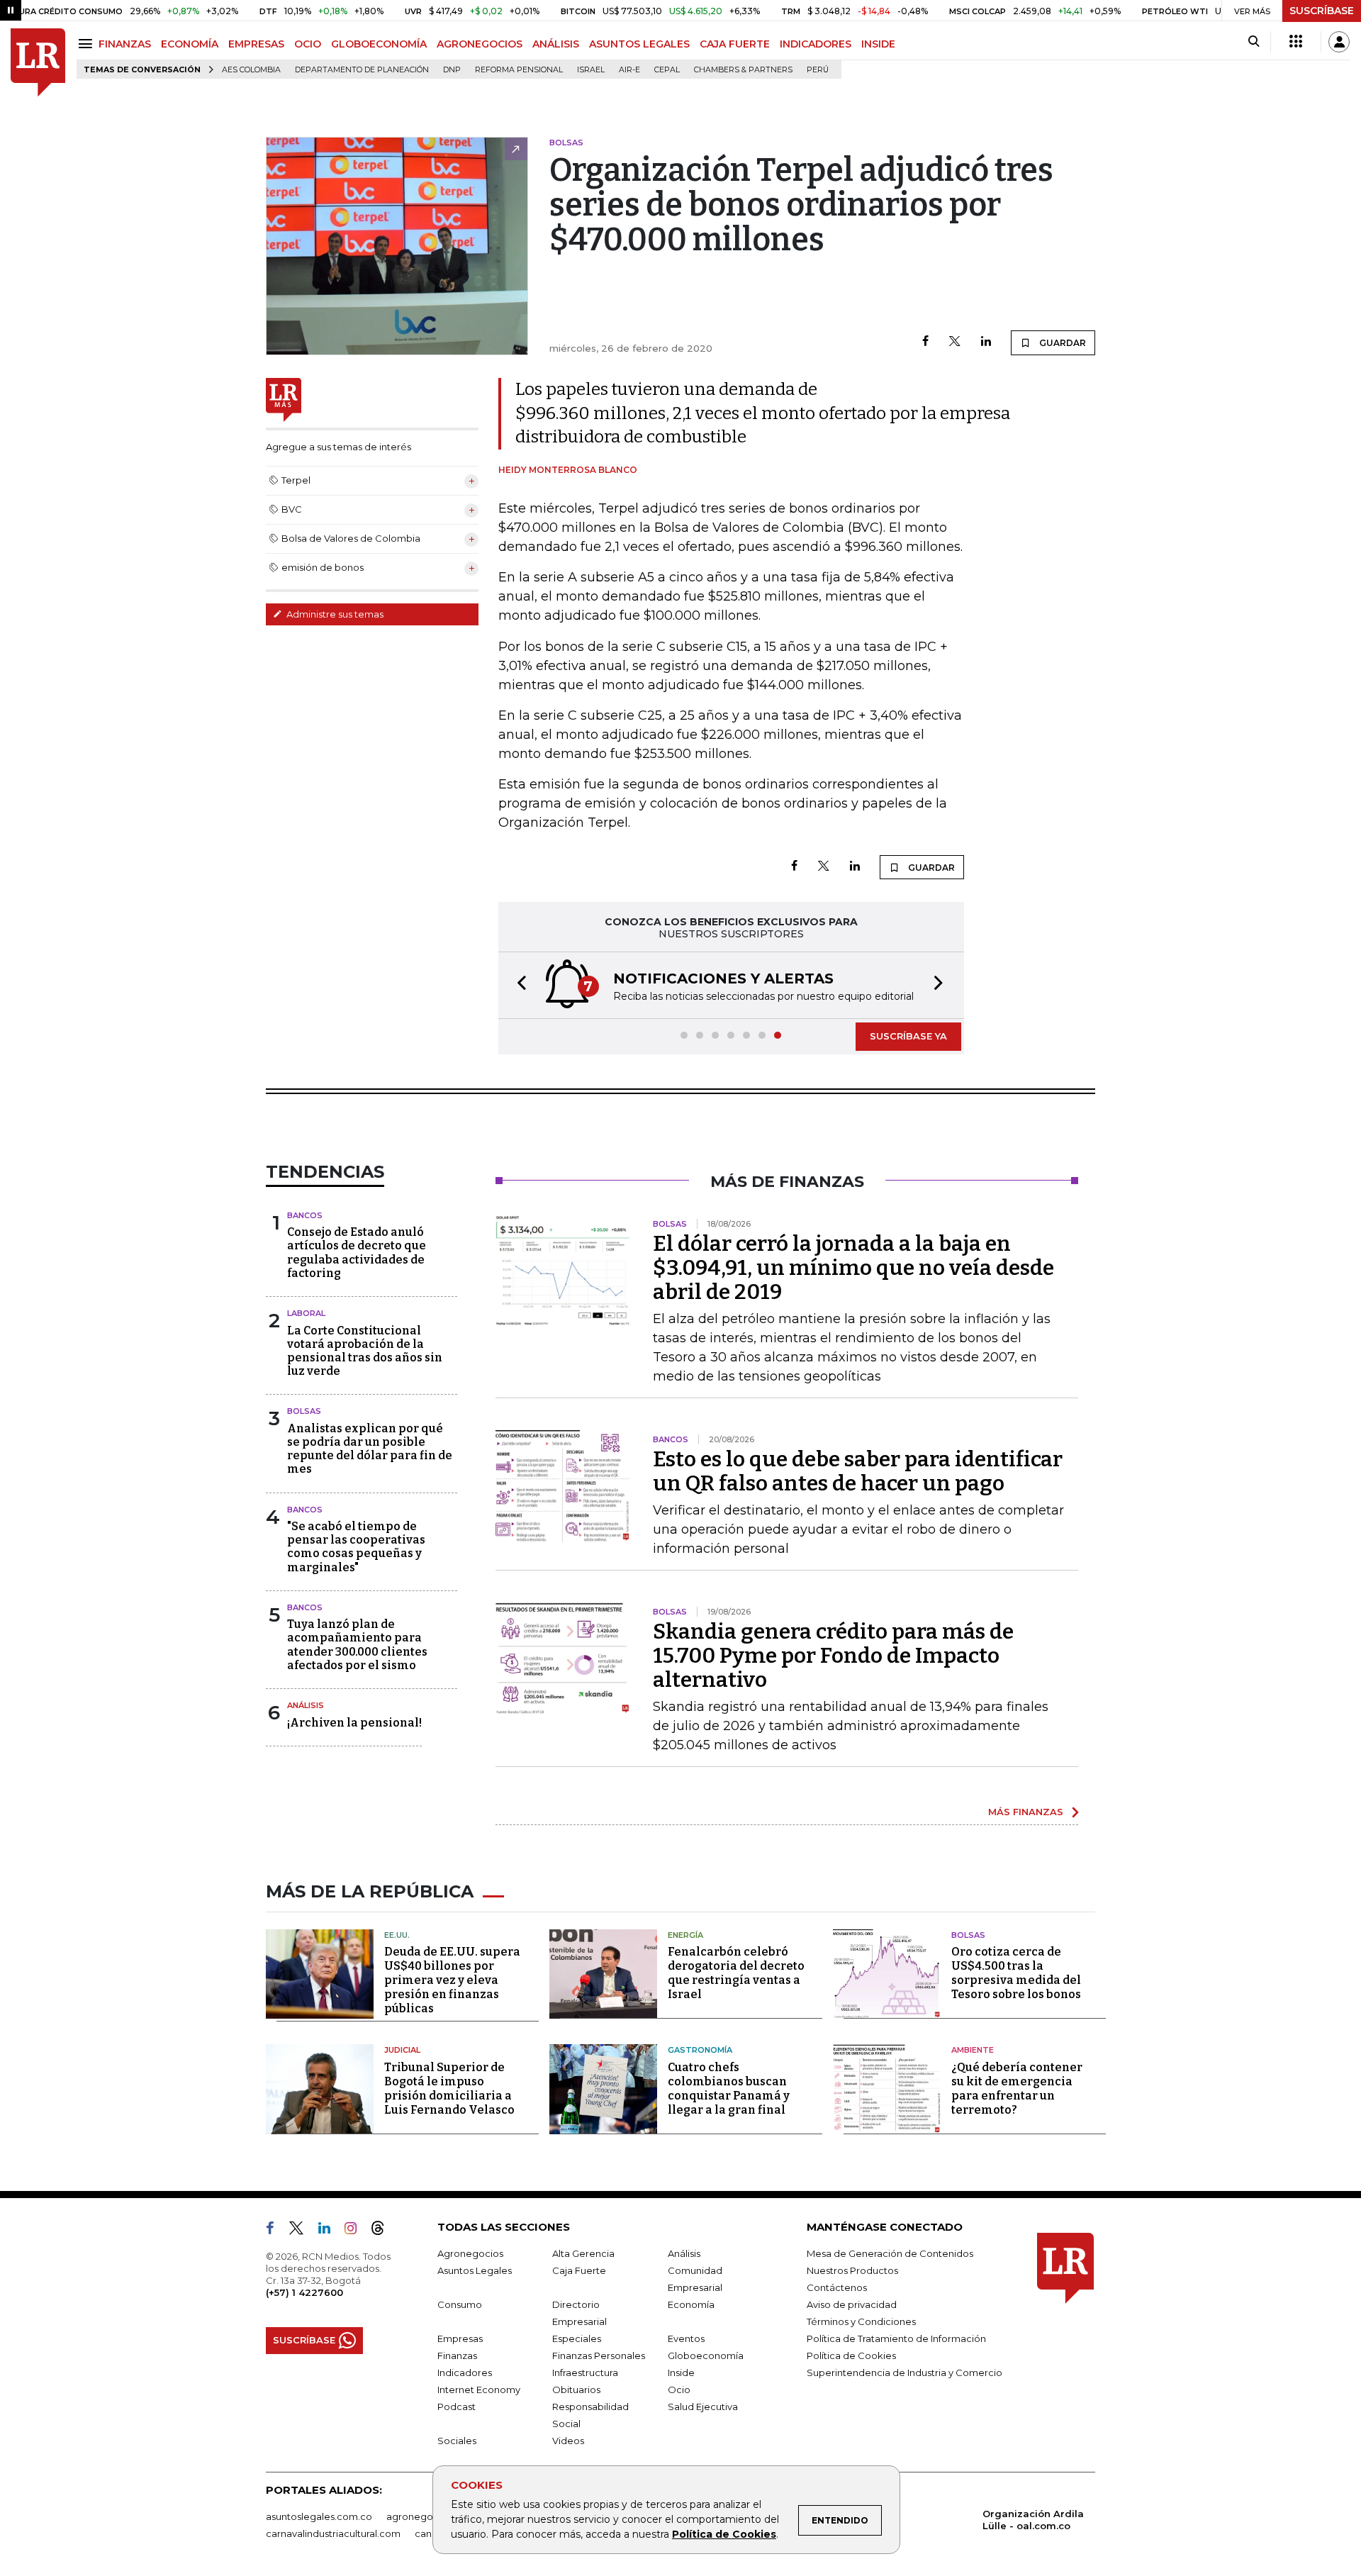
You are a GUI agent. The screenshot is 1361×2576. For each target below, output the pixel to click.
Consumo (460, 2304)
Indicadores (465, 2373)
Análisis (306, 1705)
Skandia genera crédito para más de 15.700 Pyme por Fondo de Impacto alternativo (833, 1656)
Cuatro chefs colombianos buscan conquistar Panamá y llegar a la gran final (729, 2089)
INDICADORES (816, 44)
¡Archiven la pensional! (354, 1723)
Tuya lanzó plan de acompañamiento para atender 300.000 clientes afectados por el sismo (357, 1645)
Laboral (306, 1313)
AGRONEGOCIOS (480, 44)
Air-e (629, 70)
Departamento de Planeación (362, 70)
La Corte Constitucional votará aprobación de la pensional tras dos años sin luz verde (365, 1351)
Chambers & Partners (743, 70)
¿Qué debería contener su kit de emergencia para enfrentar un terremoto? (1017, 2089)
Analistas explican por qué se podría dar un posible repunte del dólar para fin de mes (370, 1449)
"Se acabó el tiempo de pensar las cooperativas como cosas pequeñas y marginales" (356, 1547)
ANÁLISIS (556, 44)
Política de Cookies (724, 2534)
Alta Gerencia (583, 2253)
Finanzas (457, 2355)
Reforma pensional (519, 70)
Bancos (305, 1215)
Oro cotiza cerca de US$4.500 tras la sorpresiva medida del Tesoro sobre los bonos (1016, 1973)
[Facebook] (925, 342)
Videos (568, 2441)
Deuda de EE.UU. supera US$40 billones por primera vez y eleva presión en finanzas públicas (452, 1980)
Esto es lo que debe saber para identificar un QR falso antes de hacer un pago (858, 1471)
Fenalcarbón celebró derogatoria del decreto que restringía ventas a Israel (736, 1973)
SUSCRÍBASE (1322, 11)
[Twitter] (955, 342)
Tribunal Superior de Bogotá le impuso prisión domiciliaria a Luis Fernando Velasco (449, 2089)
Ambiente (973, 2050)
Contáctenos (837, 2287)
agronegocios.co (426, 2516)
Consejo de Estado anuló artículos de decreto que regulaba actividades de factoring (357, 1253)
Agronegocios (470, 2253)
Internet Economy (479, 2390)
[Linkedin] (986, 342)
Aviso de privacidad (852, 2304)
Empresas (460, 2338)
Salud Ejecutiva (703, 2407)
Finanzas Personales (599, 2355)
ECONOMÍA (190, 44)
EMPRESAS (256, 44)
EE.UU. (397, 1935)
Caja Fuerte (579, 2270)
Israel (591, 70)
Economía (691, 2304)
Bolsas (304, 1411)
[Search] (1254, 42)
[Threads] (383, 2231)
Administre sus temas (334, 614)
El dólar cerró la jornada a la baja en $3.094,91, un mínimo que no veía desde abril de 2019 (853, 1268)
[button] (517, 985)
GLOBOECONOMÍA (379, 44)
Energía (685, 1935)
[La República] (38, 63)
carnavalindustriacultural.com (333, 2533)
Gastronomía (700, 2050)
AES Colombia (251, 70)
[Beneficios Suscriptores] (1296, 42)
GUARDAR (1062, 343)
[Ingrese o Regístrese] (1339, 42)
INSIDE (878, 44)
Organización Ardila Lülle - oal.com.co (1033, 2520)
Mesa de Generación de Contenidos (890, 2253)
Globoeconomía (706, 2355)
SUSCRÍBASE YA (908, 1036)
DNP (452, 70)
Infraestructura (585, 2373)
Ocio (679, 2390)
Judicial (402, 2050)
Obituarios (576, 2390)
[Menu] (88, 44)
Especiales (577, 2338)
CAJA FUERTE (735, 44)
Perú (818, 70)
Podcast (457, 2407)
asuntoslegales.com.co (319, 2516)
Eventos (686, 2338)
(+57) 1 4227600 (304, 2292)
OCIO (308, 44)
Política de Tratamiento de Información (896, 2338)
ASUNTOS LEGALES (639, 44)
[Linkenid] (330, 2231)
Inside (681, 2373)
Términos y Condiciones (861, 2321)
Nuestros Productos (852, 2270)
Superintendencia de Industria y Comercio (904, 2373)
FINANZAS (125, 44)
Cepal (667, 70)
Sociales (457, 2441)
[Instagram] (356, 2231)
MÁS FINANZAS (1026, 1812)
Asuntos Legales (475, 2270)
